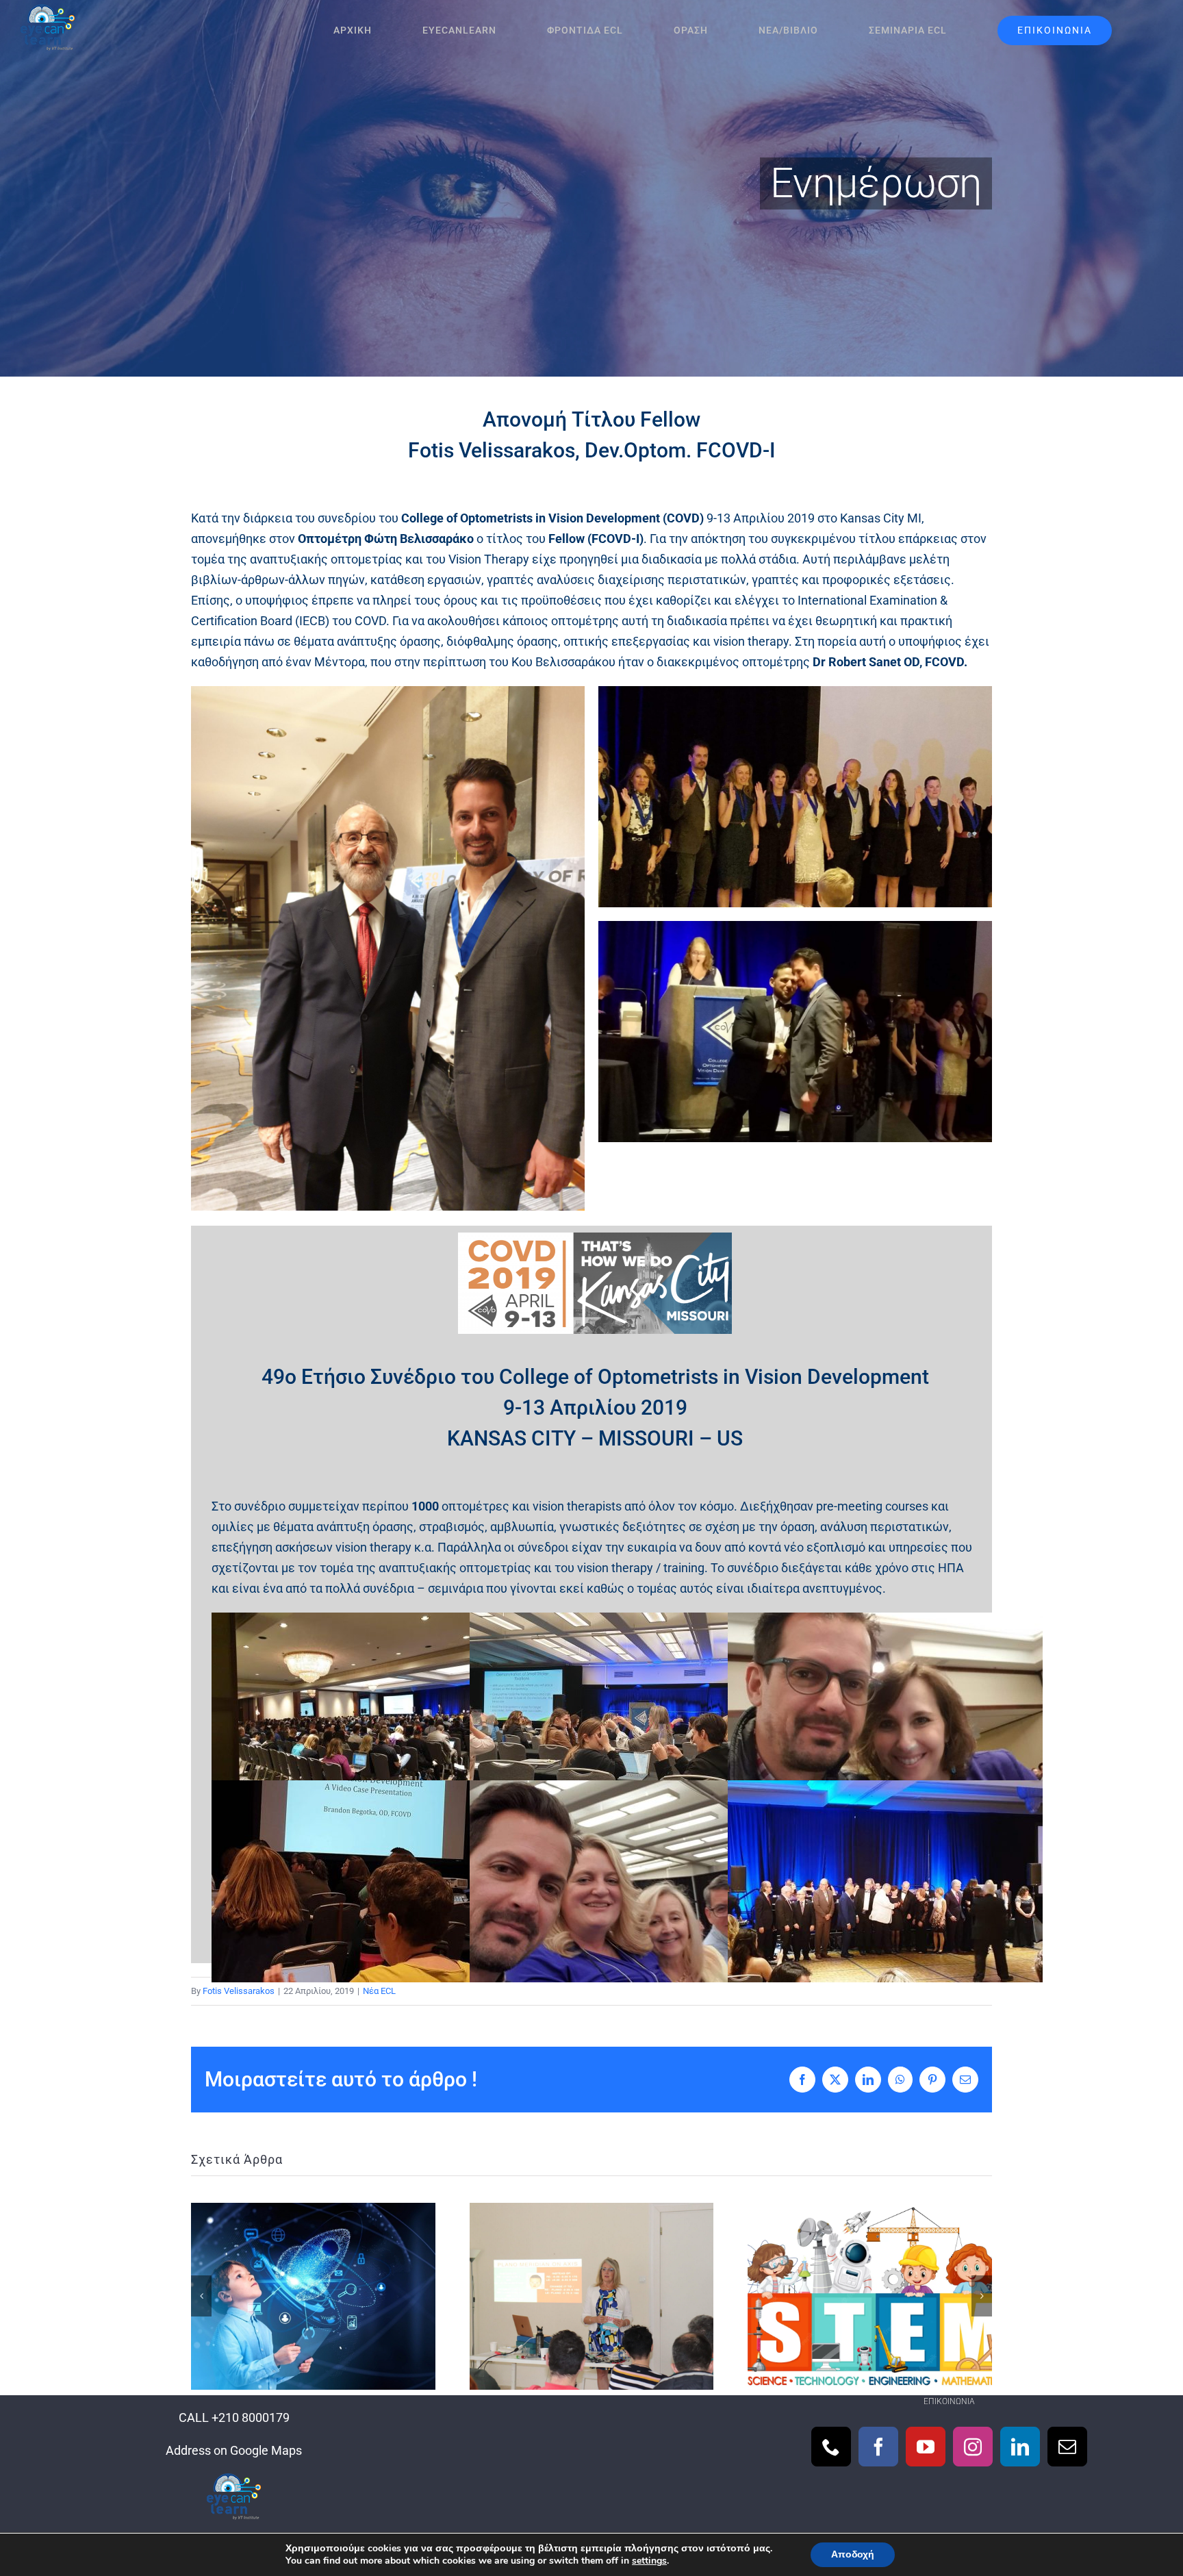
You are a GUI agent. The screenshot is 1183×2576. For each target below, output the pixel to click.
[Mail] (1067, 2447)
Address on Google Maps (234, 2450)
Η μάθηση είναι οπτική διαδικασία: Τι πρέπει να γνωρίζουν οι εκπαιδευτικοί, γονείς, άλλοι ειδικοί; (313, 2296)
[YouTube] (926, 2447)
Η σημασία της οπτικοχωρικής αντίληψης (870, 2296)
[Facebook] (878, 2447)
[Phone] (831, 2447)
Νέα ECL (379, 1991)
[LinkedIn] (1020, 2447)
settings (649, 2561)
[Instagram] (973, 2447)
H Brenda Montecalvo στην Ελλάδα (591, 2296)
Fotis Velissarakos (239, 1991)
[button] (201, 2296)
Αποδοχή (853, 2554)
